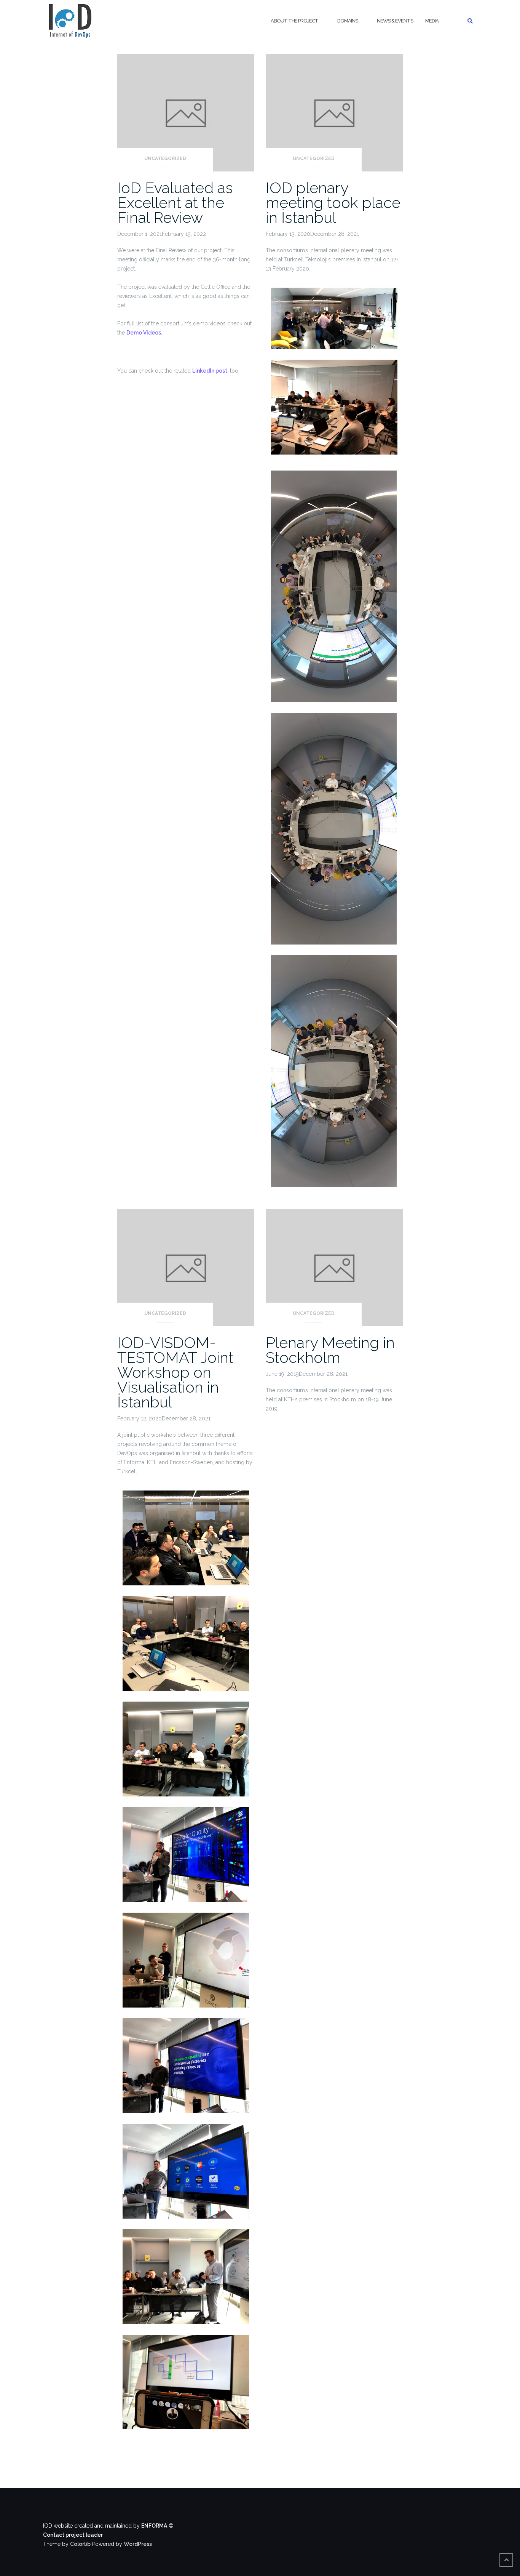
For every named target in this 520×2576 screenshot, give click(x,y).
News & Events (395, 21)
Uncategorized (165, 158)
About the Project (294, 21)
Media (432, 21)
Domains (348, 21)
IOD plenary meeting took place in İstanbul (333, 203)
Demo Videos (144, 333)
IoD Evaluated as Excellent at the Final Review (175, 203)
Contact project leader (73, 2535)
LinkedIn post (210, 371)
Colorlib (80, 2544)
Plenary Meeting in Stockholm (330, 1350)
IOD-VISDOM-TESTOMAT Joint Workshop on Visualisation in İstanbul (175, 1372)
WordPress (138, 2544)
